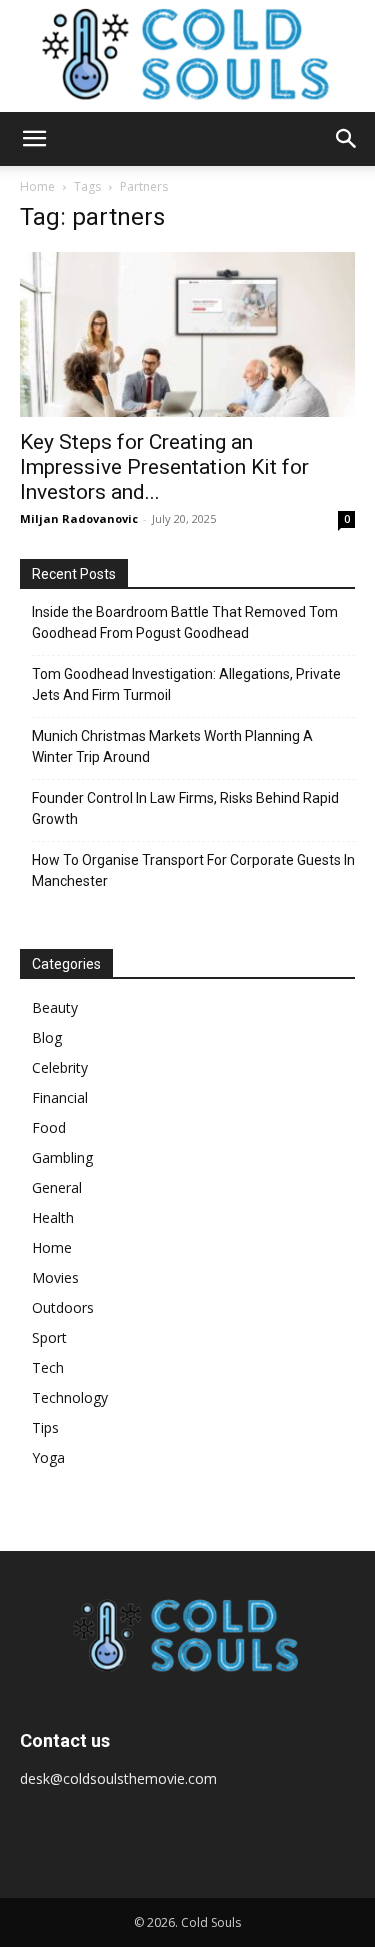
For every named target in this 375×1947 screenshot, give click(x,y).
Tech (48, 1367)
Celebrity (60, 1067)
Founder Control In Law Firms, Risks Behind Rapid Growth (185, 808)
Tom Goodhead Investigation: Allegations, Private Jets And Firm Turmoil (186, 684)
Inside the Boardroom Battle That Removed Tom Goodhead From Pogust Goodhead (185, 622)
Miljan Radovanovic (79, 518)
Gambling (62, 1157)
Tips (45, 1427)
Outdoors (63, 1307)
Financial (60, 1097)
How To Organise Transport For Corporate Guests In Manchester (193, 870)
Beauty (55, 1007)
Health (53, 1217)
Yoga (48, 1457)
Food (49, 1127)
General (57, 1187)
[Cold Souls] (187, 56)
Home (37, 186)
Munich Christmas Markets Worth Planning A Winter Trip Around (172, 746)
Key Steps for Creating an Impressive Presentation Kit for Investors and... (164, 467)
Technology (70, 1397)
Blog (47, 1037)
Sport (49, 1337)
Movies (55, 1277)
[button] (34, 139)
